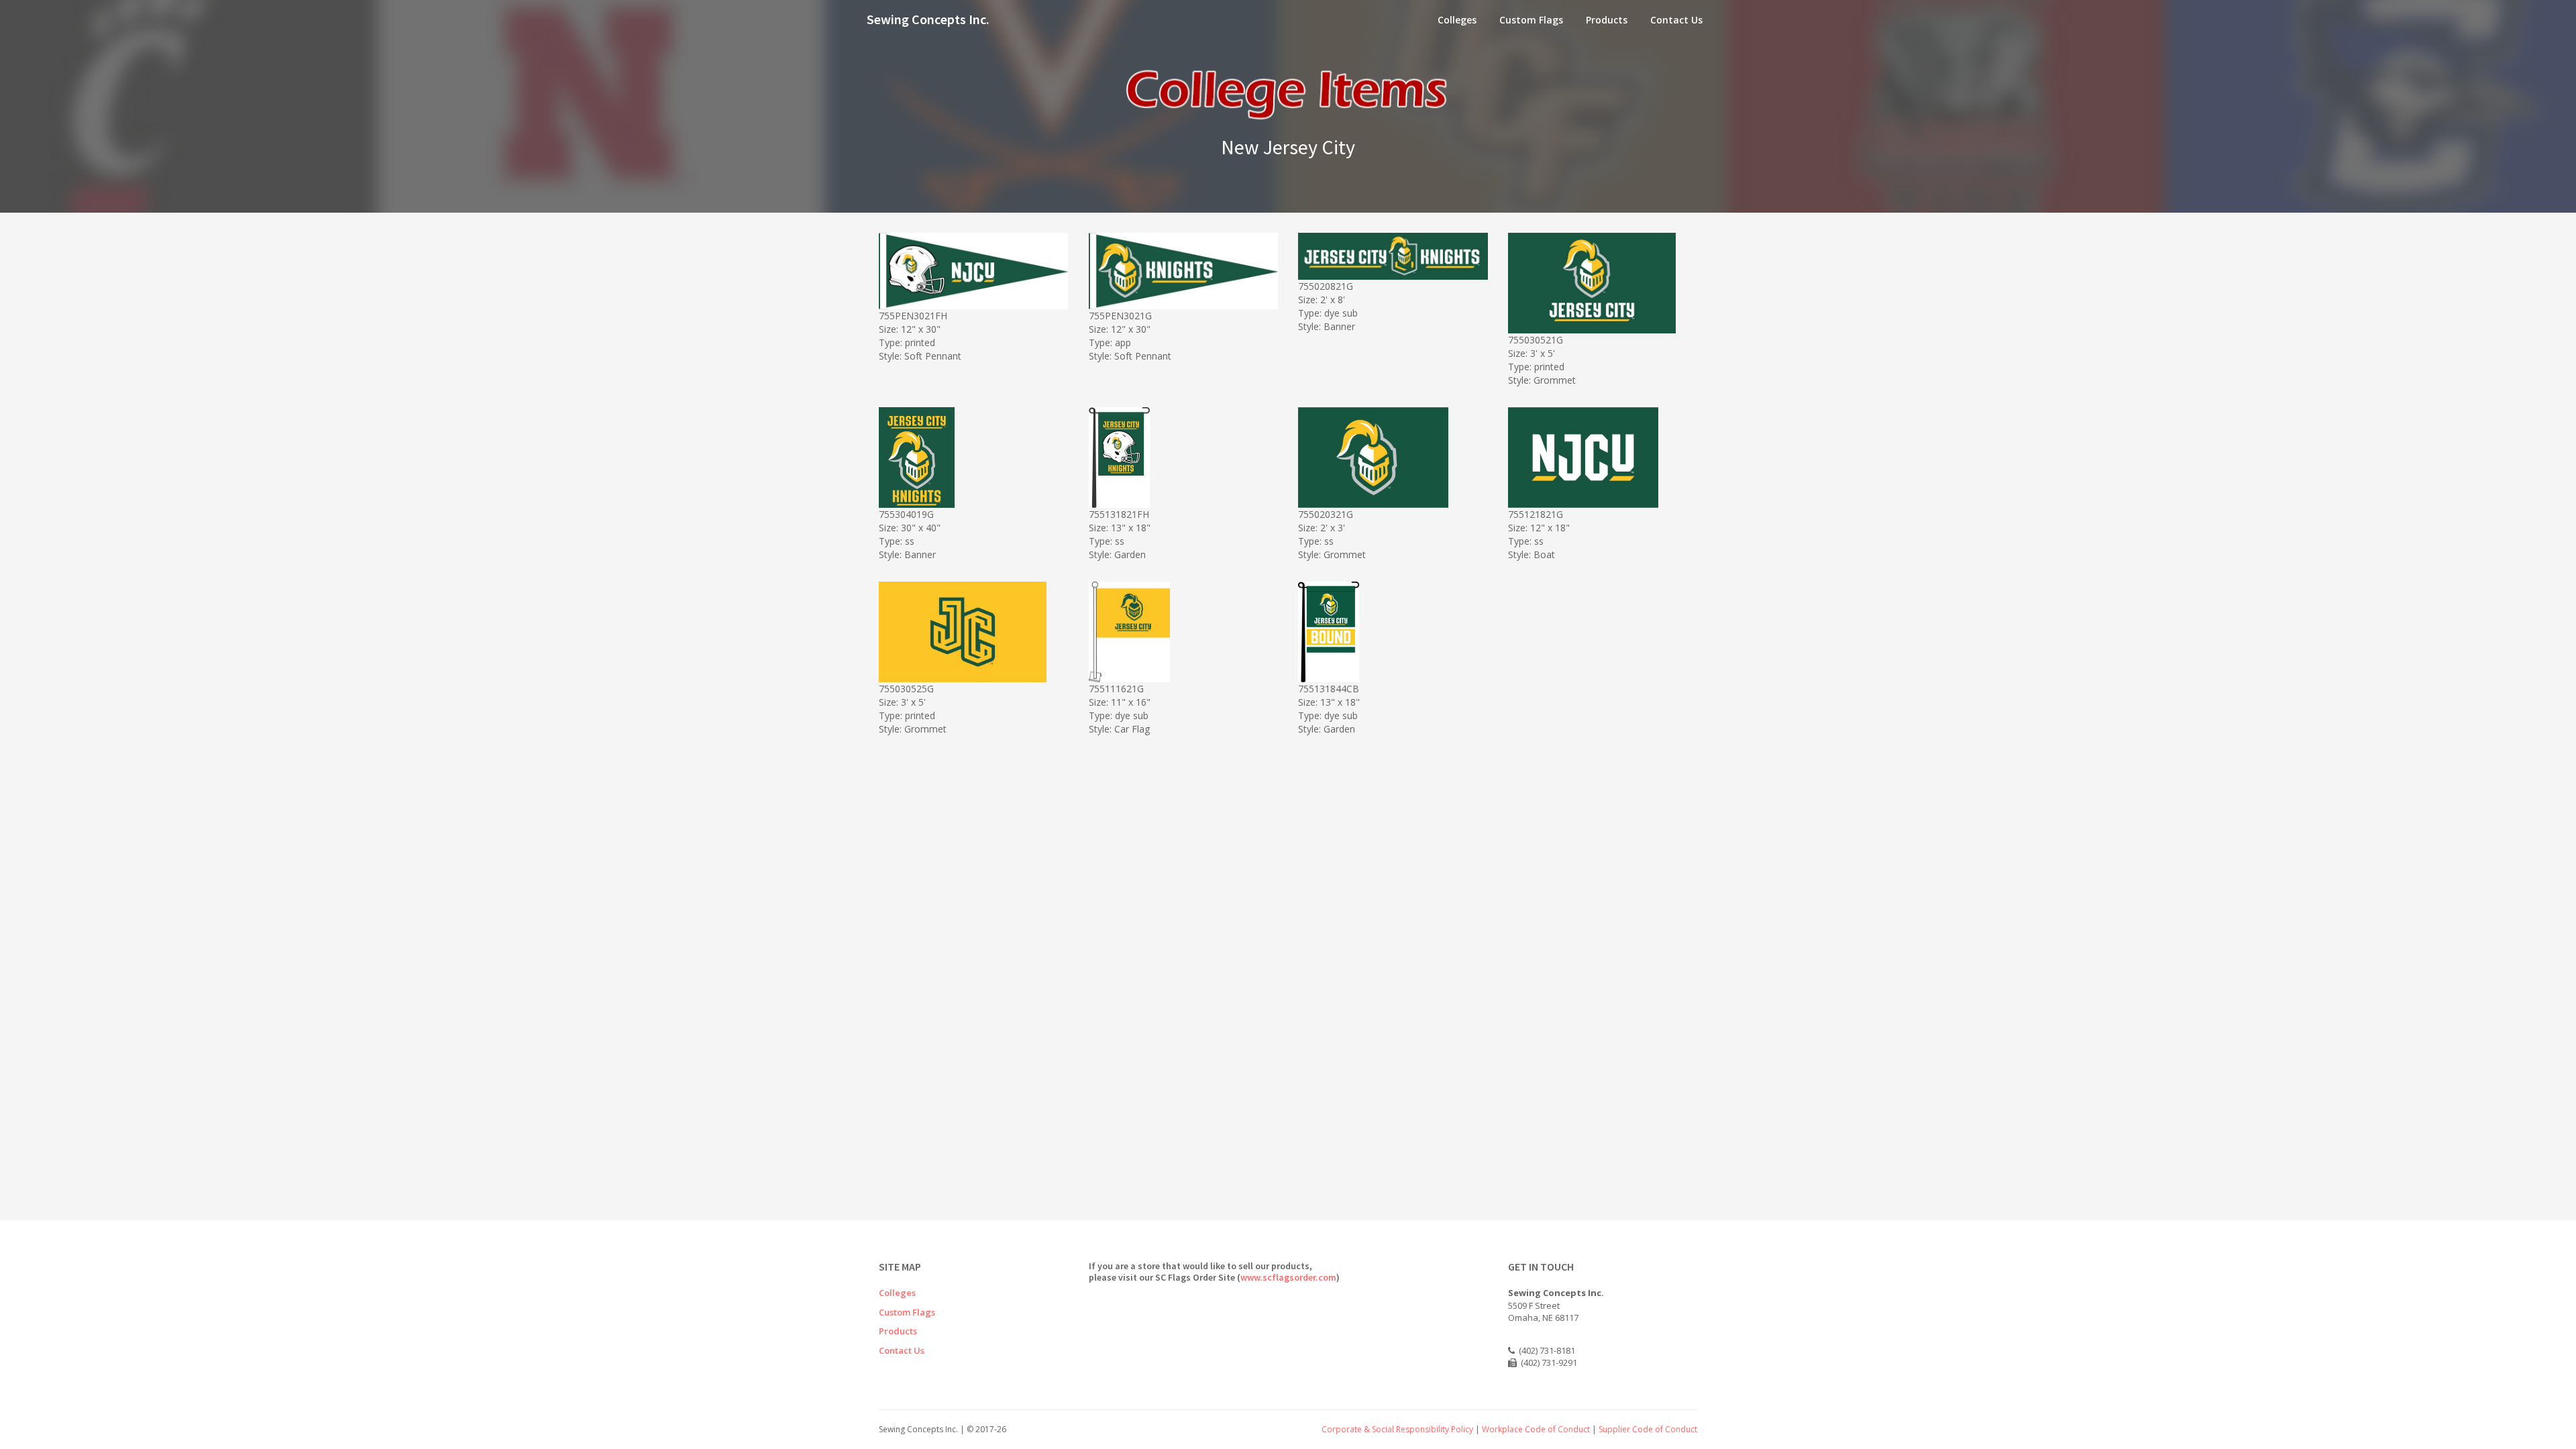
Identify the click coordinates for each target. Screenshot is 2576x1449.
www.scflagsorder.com (1288, 1277)
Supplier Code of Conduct (1648, 1429)
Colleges (1457, 20)
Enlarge (977, 308)
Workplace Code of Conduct (1536, 1429)
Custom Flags (1531, 20)
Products (1607, 20)
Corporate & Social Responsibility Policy (1397, 1429)
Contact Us (1676, 20)
